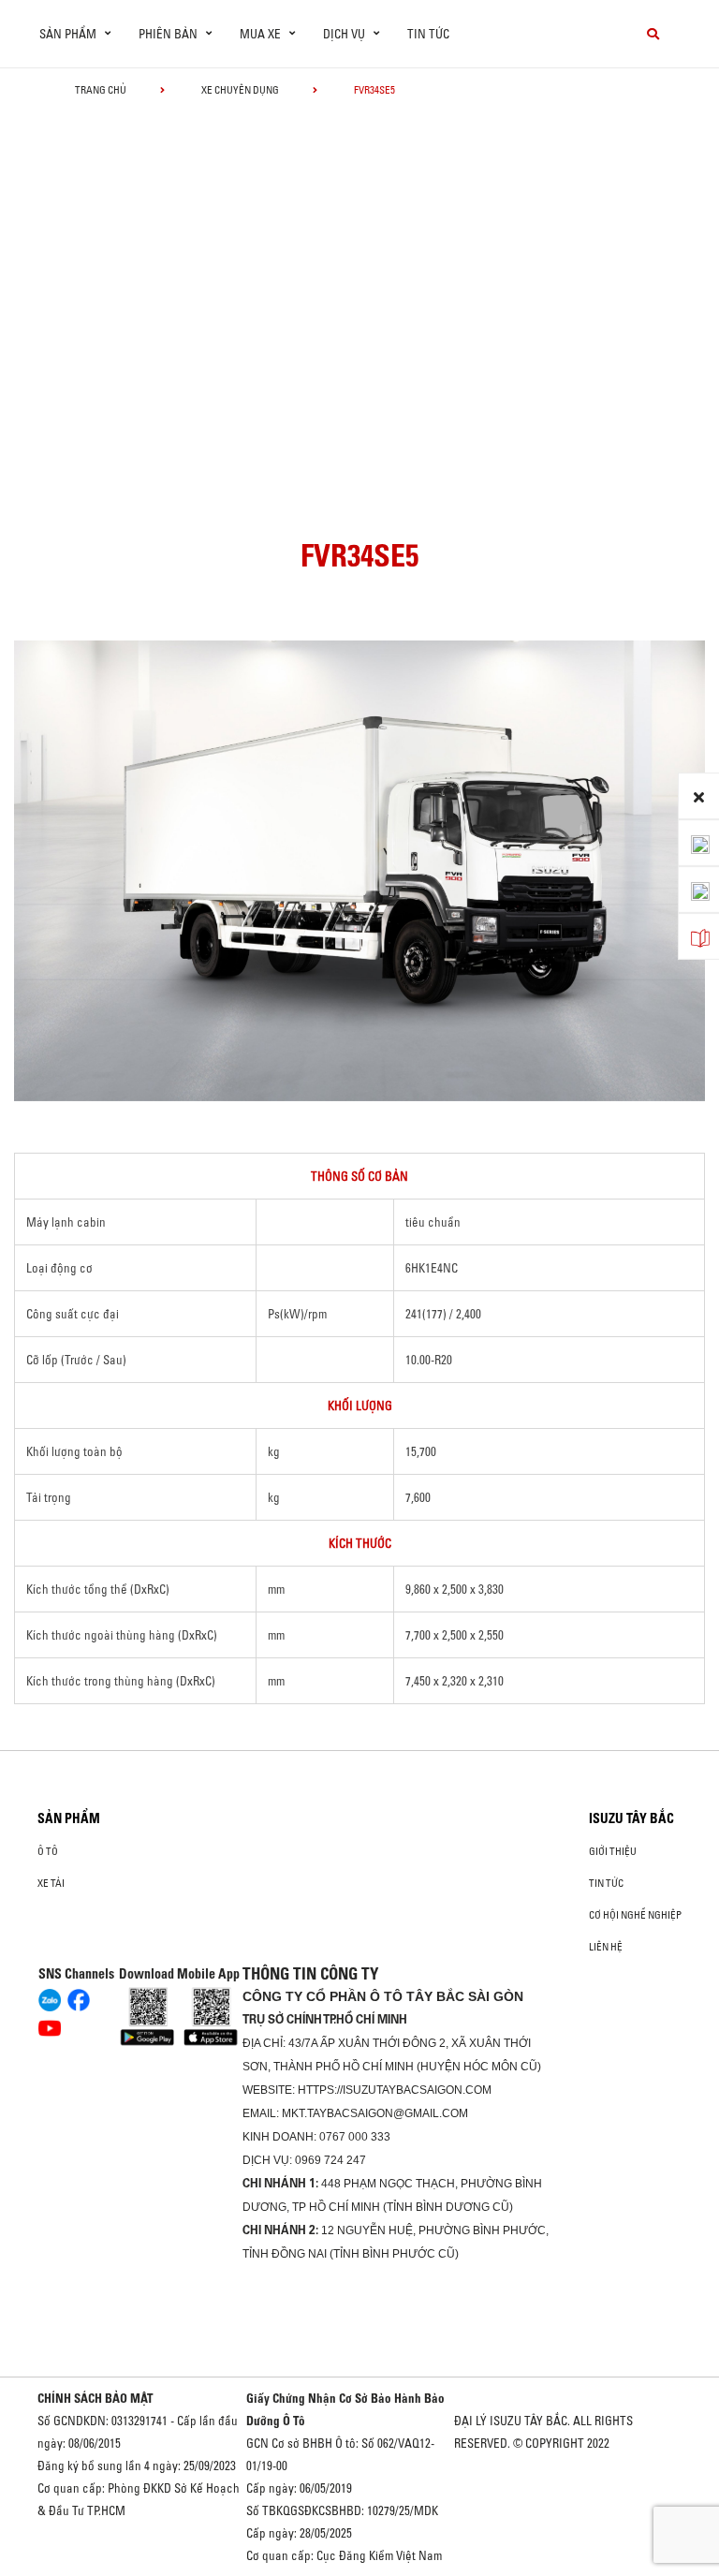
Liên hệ (606, 1947)
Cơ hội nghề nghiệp (635, 1915)
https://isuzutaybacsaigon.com (395, 2090)
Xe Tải (51, 1883)
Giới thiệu (613, 1851)
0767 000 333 (355, 2137)
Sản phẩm (69, 1818)
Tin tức (428, 34)
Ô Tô (48, 1851)
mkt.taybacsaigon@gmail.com (375, 2113)
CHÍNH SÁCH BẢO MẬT (95, 2398)
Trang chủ (101, 90)
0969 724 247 (330, 2160)
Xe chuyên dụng (240, 90)
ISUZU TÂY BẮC (631, 1818)
